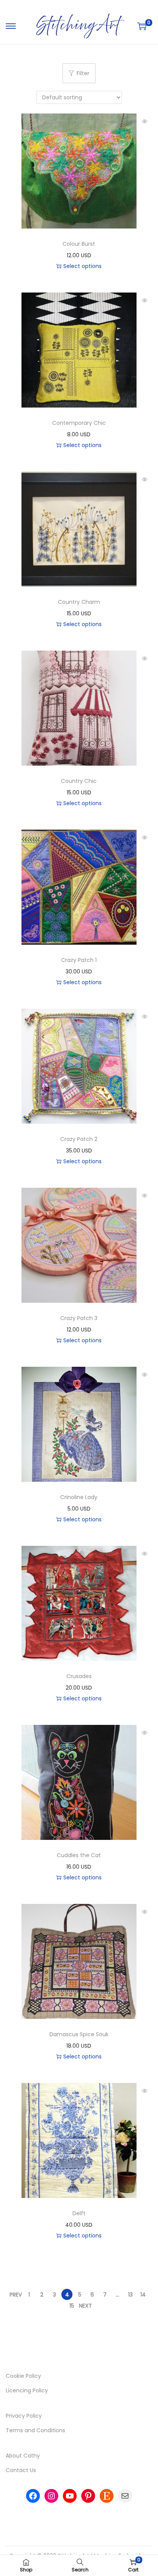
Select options (82, 266)
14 (143, 2295)
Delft (79, 2213)
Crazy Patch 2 (79, 1139)
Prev (16, 2295)
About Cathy (23, 2456)
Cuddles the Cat (79, 1855)
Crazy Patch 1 (79, 960)
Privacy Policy (24, 2416)
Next (86, 2306)
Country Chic (79, 781)
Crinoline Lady (79, 1497)
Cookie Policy (23, 2376)
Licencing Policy (27, 2390)
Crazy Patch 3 (79, 1318)
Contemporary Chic (79, 423)
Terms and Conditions (35, 2430)
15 (72, 2306)
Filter (83, 73)
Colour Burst (79, 244)
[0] (142, 26)
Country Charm (79, 602)
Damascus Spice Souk (79, 2034)
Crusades (79, 1676)
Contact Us (21, 2470)
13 (130, 2295)
